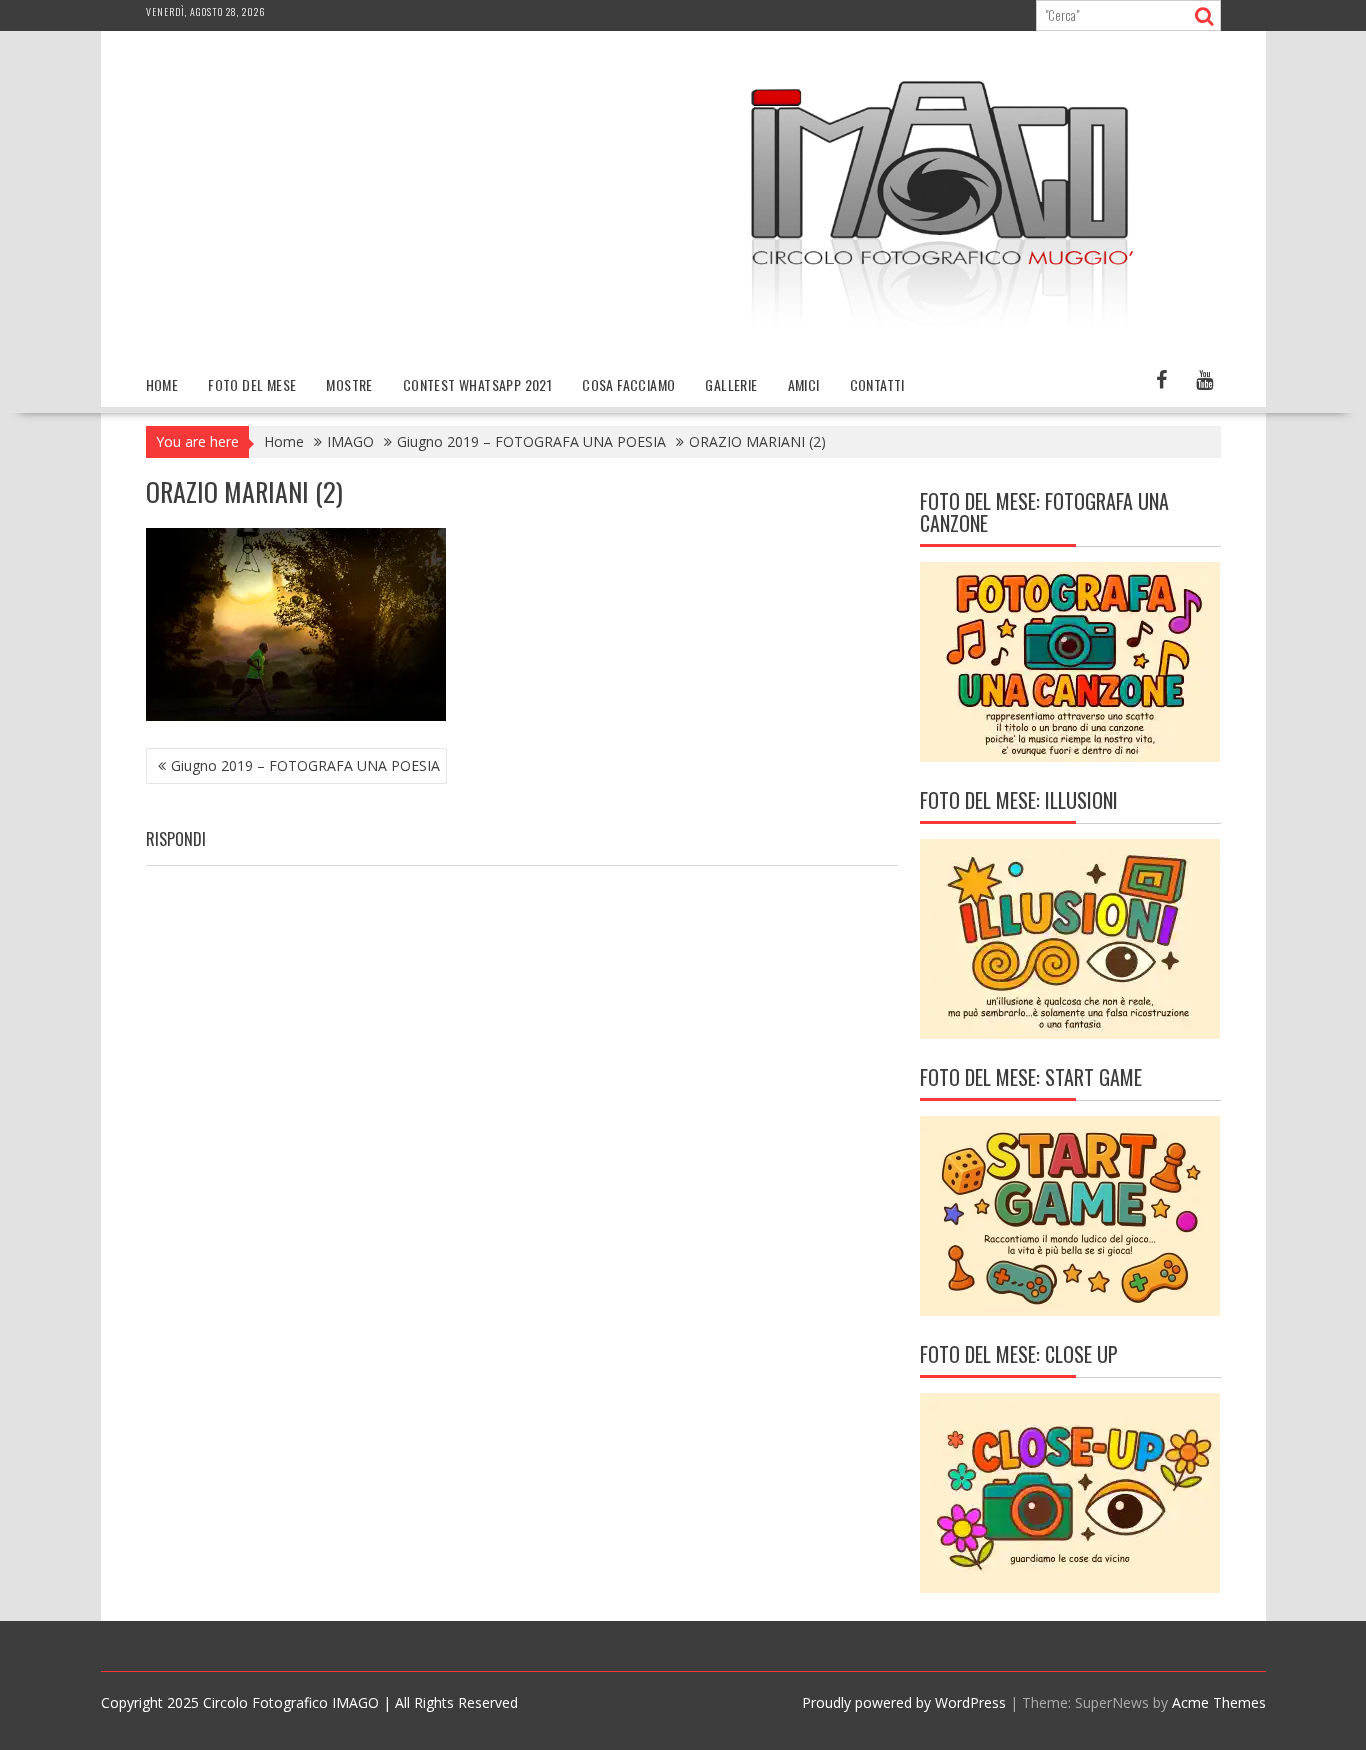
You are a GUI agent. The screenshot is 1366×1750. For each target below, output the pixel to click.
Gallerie (731, 384)
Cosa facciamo (628, 384)
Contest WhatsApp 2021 (477, 384)
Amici (804, 384)
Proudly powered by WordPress (904, 1702)
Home (162, 384)
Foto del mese (252, 384)
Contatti (877, 384)
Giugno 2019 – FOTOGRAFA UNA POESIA (305, 765)
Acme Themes (1219, 1702)
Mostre (349, 384)
